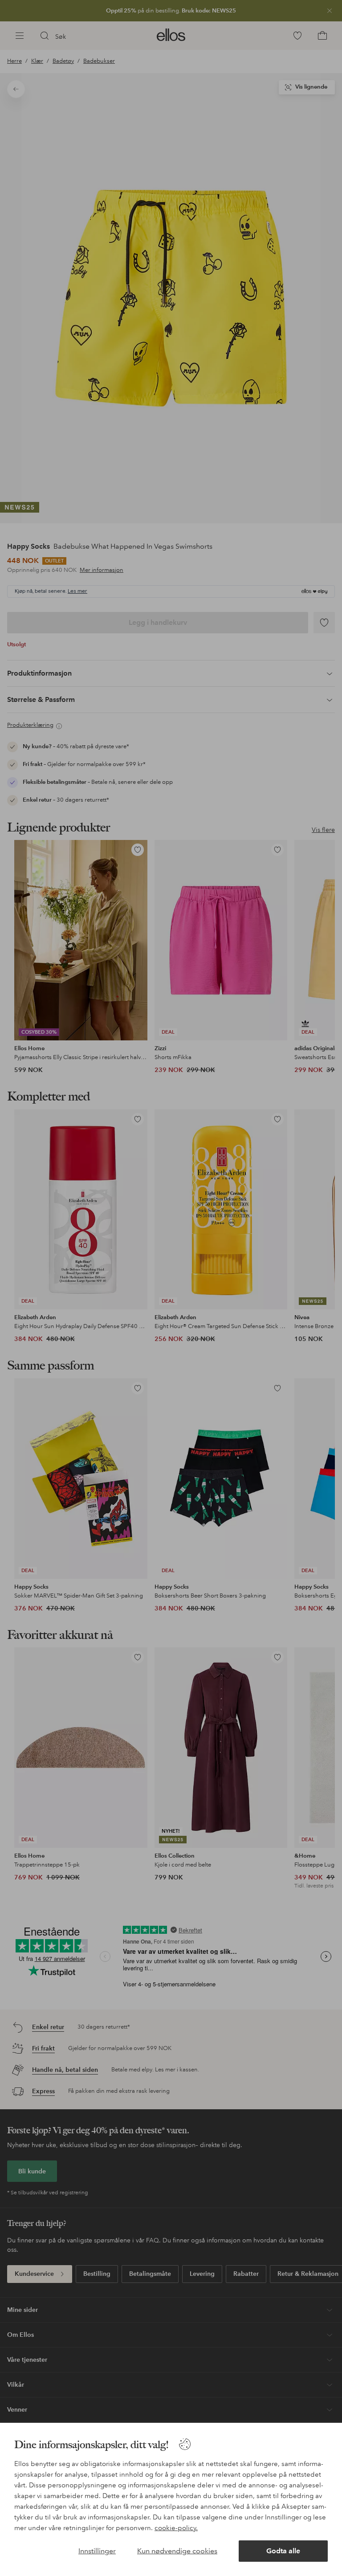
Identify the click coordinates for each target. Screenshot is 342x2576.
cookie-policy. (176, 2528)
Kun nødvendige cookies (177, 2551)
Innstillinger (97, 2551)
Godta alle (283, 2551)
